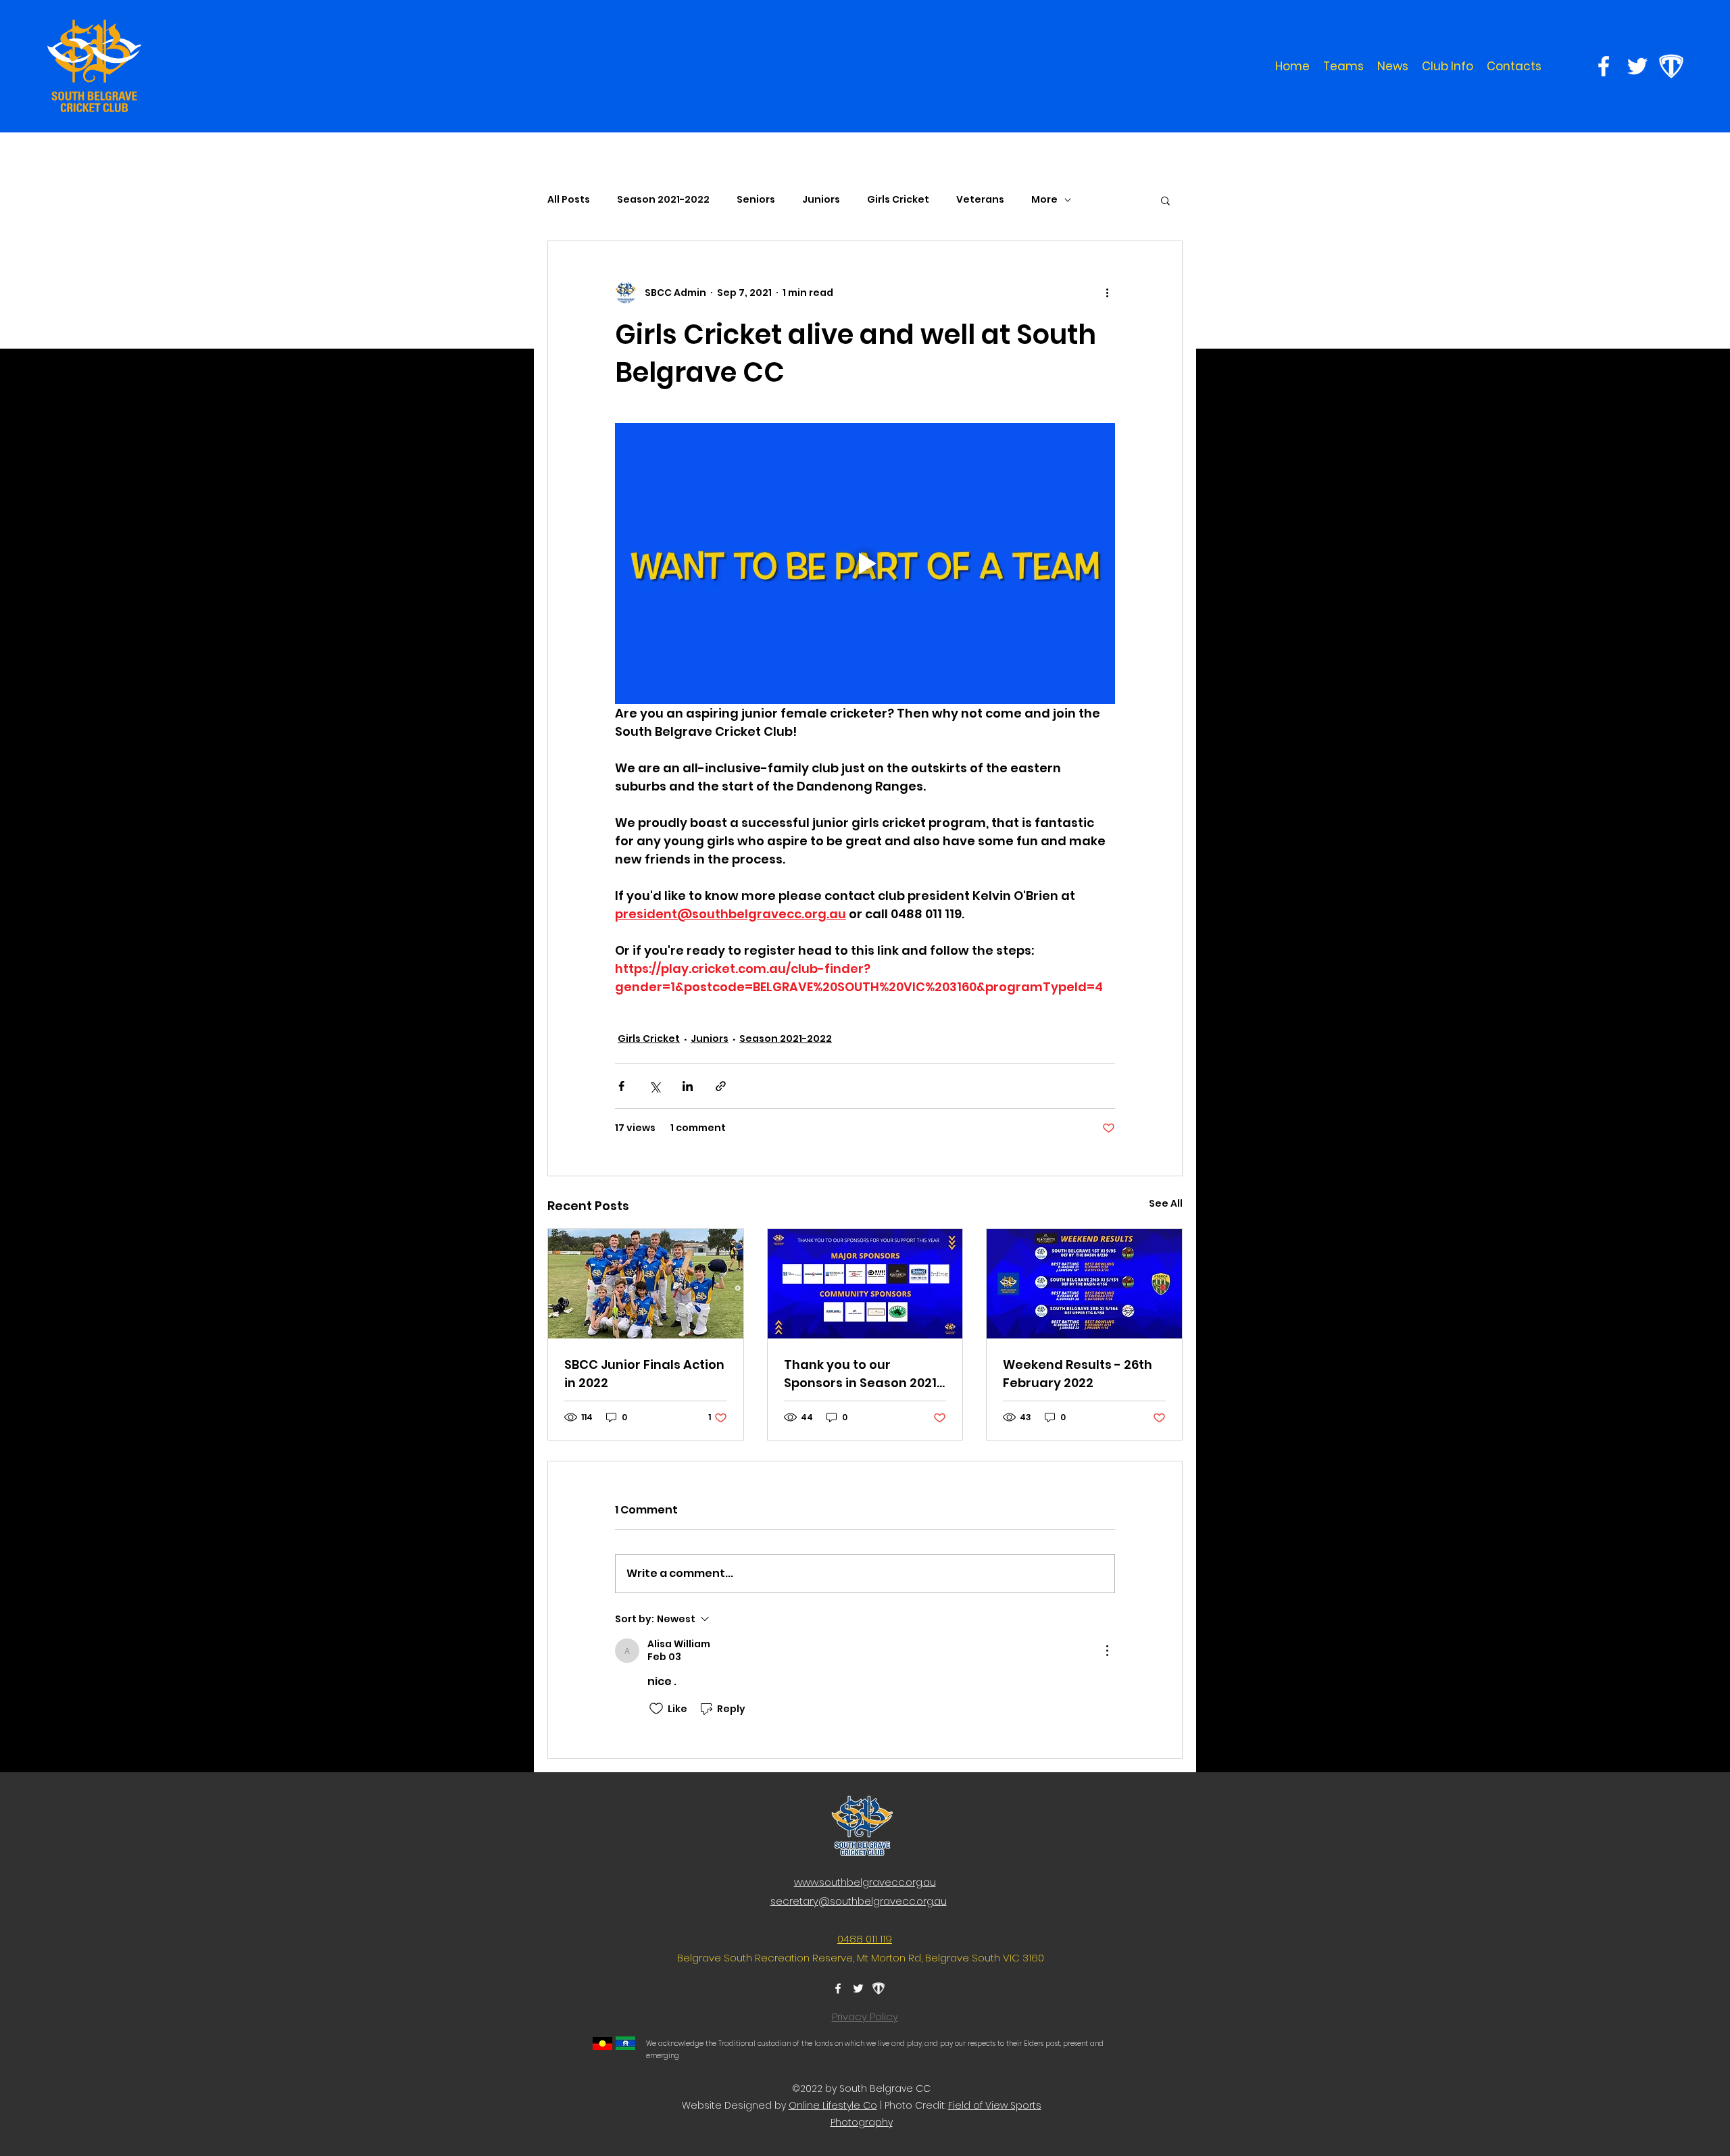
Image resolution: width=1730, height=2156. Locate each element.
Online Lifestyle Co (833, 2105)
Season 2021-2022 (663, 200)
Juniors (821, 200)
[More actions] (1107, 293)
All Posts (569, 200)
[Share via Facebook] (621, 1086)
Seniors (756, 200)
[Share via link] (721, 1086)
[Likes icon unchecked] (656, 1709)
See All (1166, 1203)
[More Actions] (1107, 1651)
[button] (1343, 66)
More (1044, 200)
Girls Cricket (898, 200)
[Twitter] (1637, 66)
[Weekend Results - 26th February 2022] (1084, 1284)
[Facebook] (1604, 66)
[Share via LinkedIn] (688, 1086)
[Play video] (865, 563)
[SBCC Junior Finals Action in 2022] (646, 1284)
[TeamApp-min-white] (1671, 66)
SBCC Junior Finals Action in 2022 (644, 1374)
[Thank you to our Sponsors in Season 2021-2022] (865, 1284)
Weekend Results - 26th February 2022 (1078, 1374)
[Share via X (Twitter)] (654, 1086)
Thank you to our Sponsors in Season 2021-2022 (864, 1374)
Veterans (980, 200)
